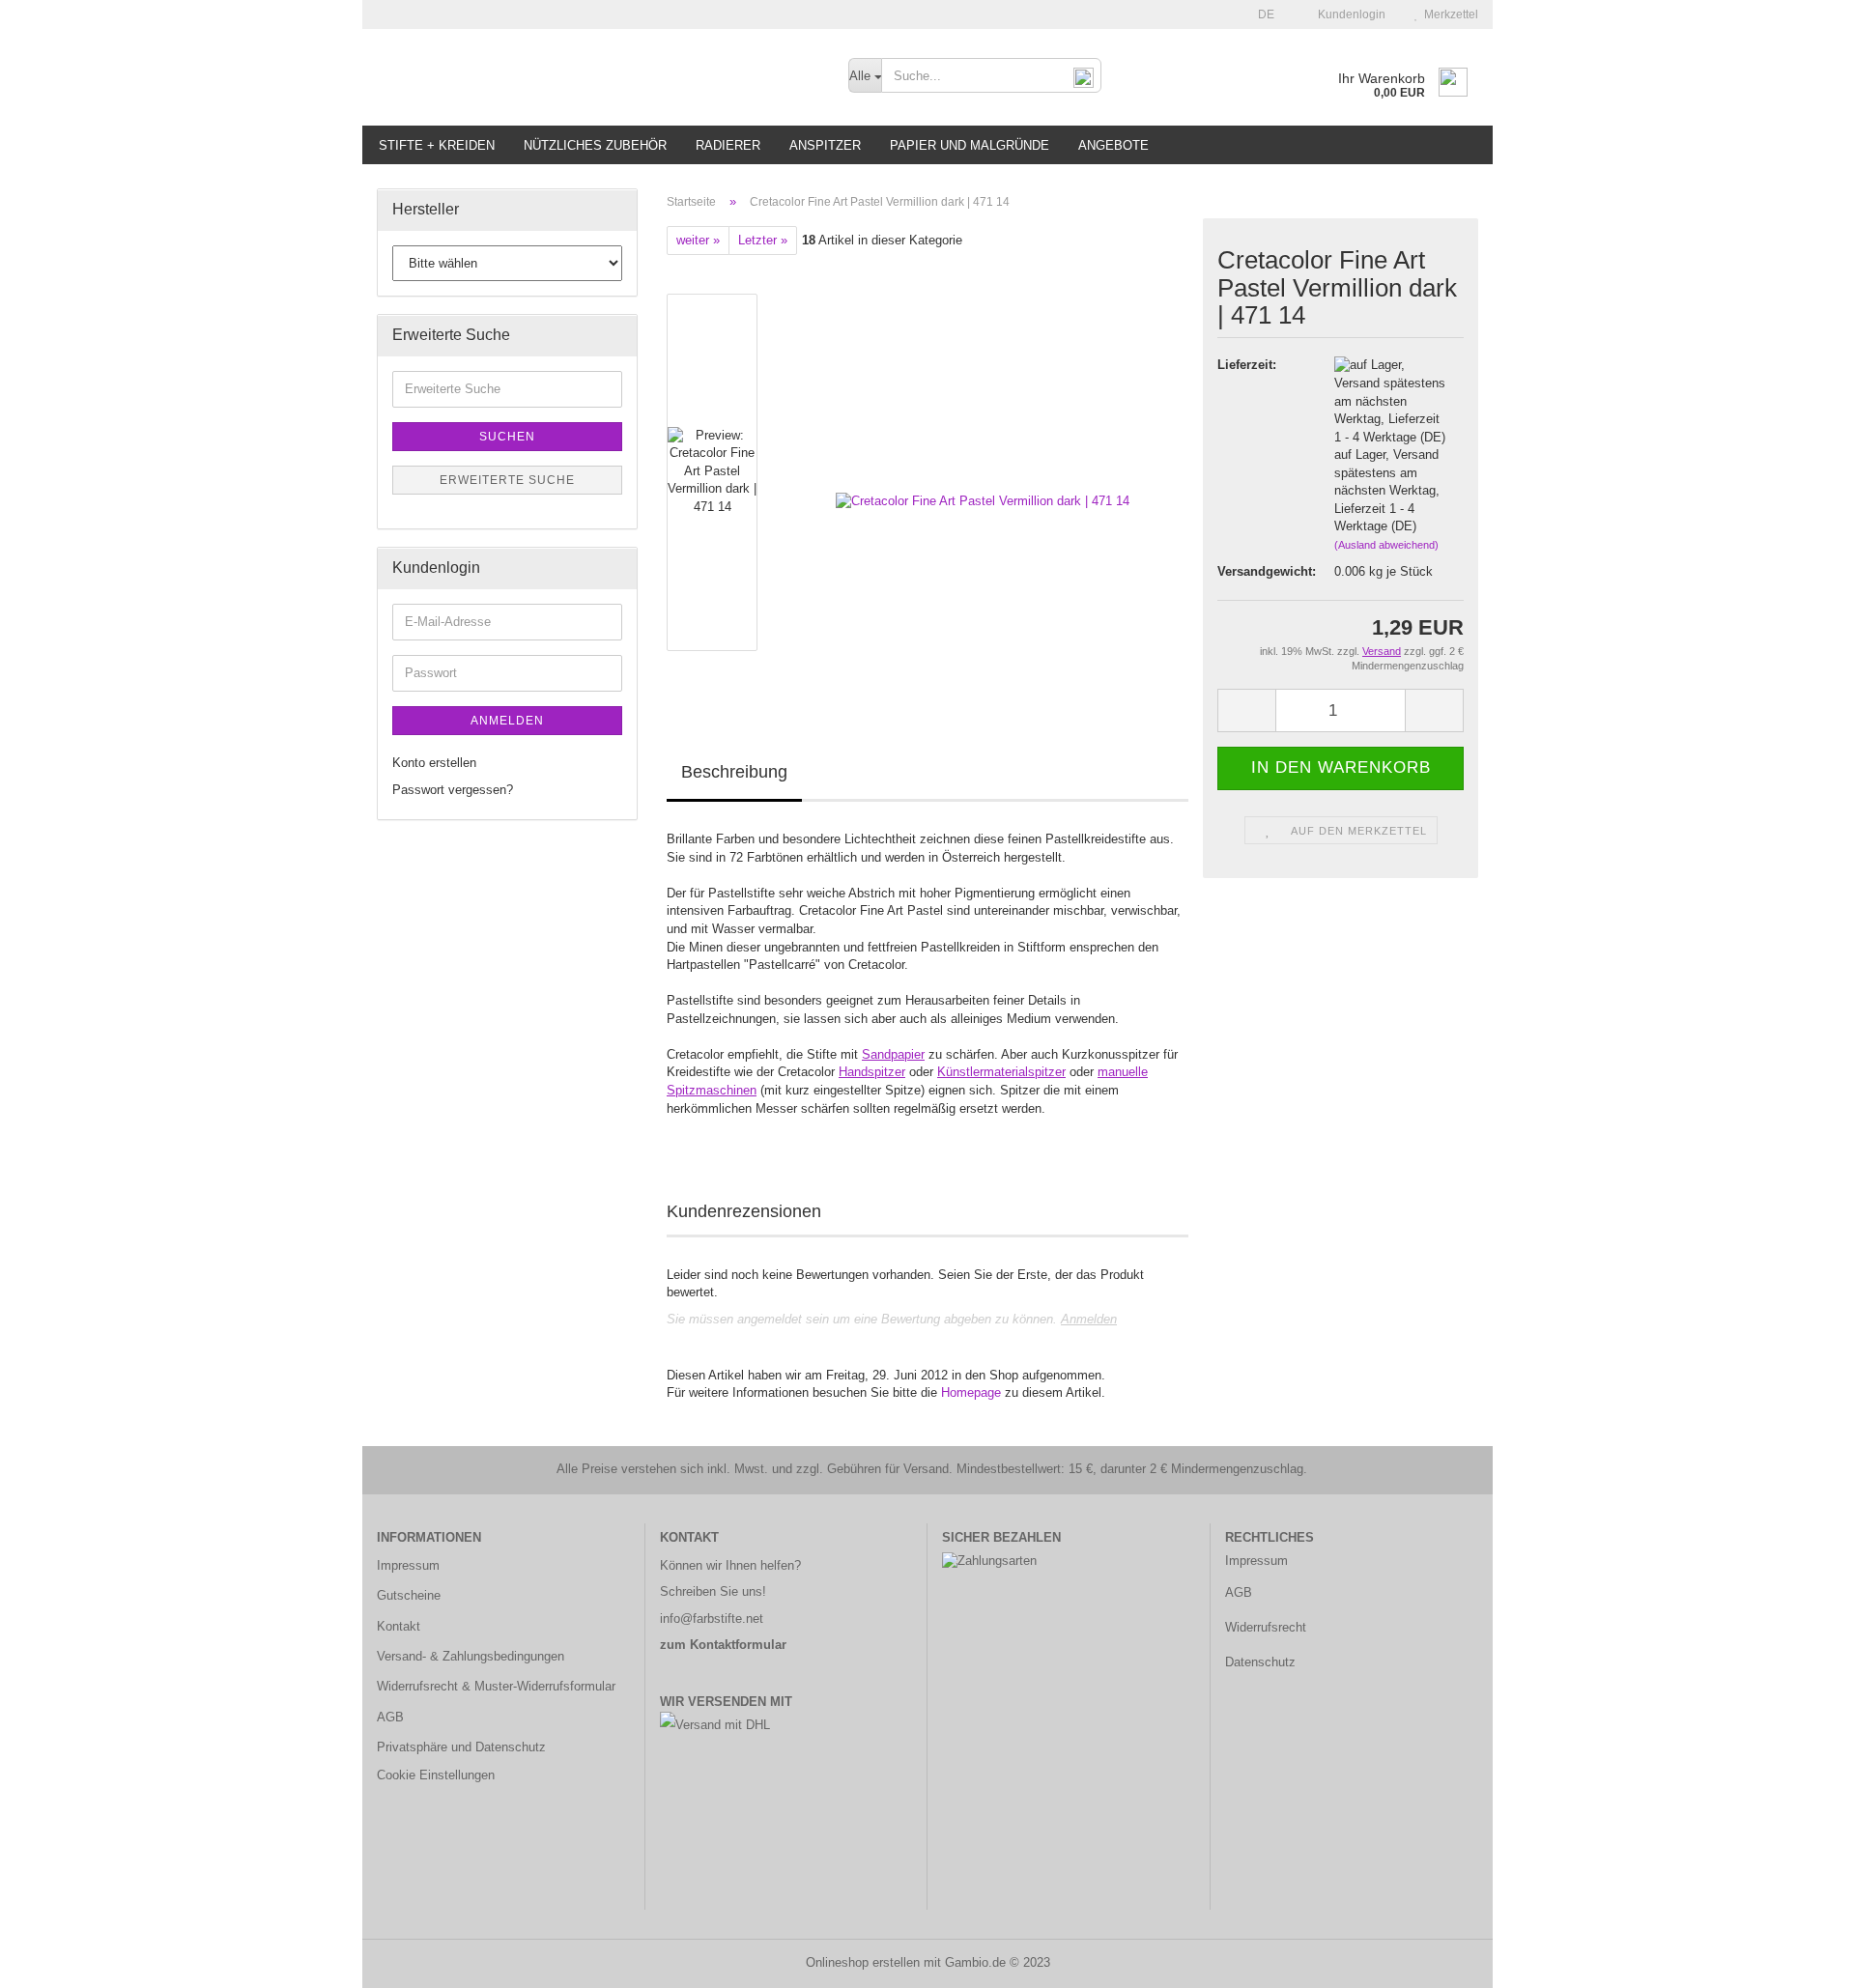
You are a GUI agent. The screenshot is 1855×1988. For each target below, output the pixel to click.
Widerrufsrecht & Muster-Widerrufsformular (496, 1686)
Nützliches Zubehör (595, 145)
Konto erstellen (434, 763)
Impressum (408, 1565)
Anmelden (1089, 1319)
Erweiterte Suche (507, 480)
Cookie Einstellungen (436, 1775)
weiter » (698, 240)
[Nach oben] (1802, 1959)
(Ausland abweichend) (1386, 545)
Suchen (507, 437)
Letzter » (763, 240)
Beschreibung (734, 772)
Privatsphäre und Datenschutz (461, 1747)
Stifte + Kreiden (437, 145)
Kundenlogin (1349, 14)
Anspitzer (825, 145)
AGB (390, 1717)
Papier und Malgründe (970, 145)
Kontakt (399, 1626)
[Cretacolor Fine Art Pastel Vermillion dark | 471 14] (983, 472)
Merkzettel (1448, 14)
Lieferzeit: (1247, 365)
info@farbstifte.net (712, 1619)
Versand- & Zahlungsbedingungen (471, 1656)
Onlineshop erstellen (863, 1962)
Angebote (1113, 145)
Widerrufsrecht (1266, 1627)
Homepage (971, 1392)
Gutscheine (409, 1595)
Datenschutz (1260, 1662)
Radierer (728, 145)
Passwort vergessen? (453, 790)
